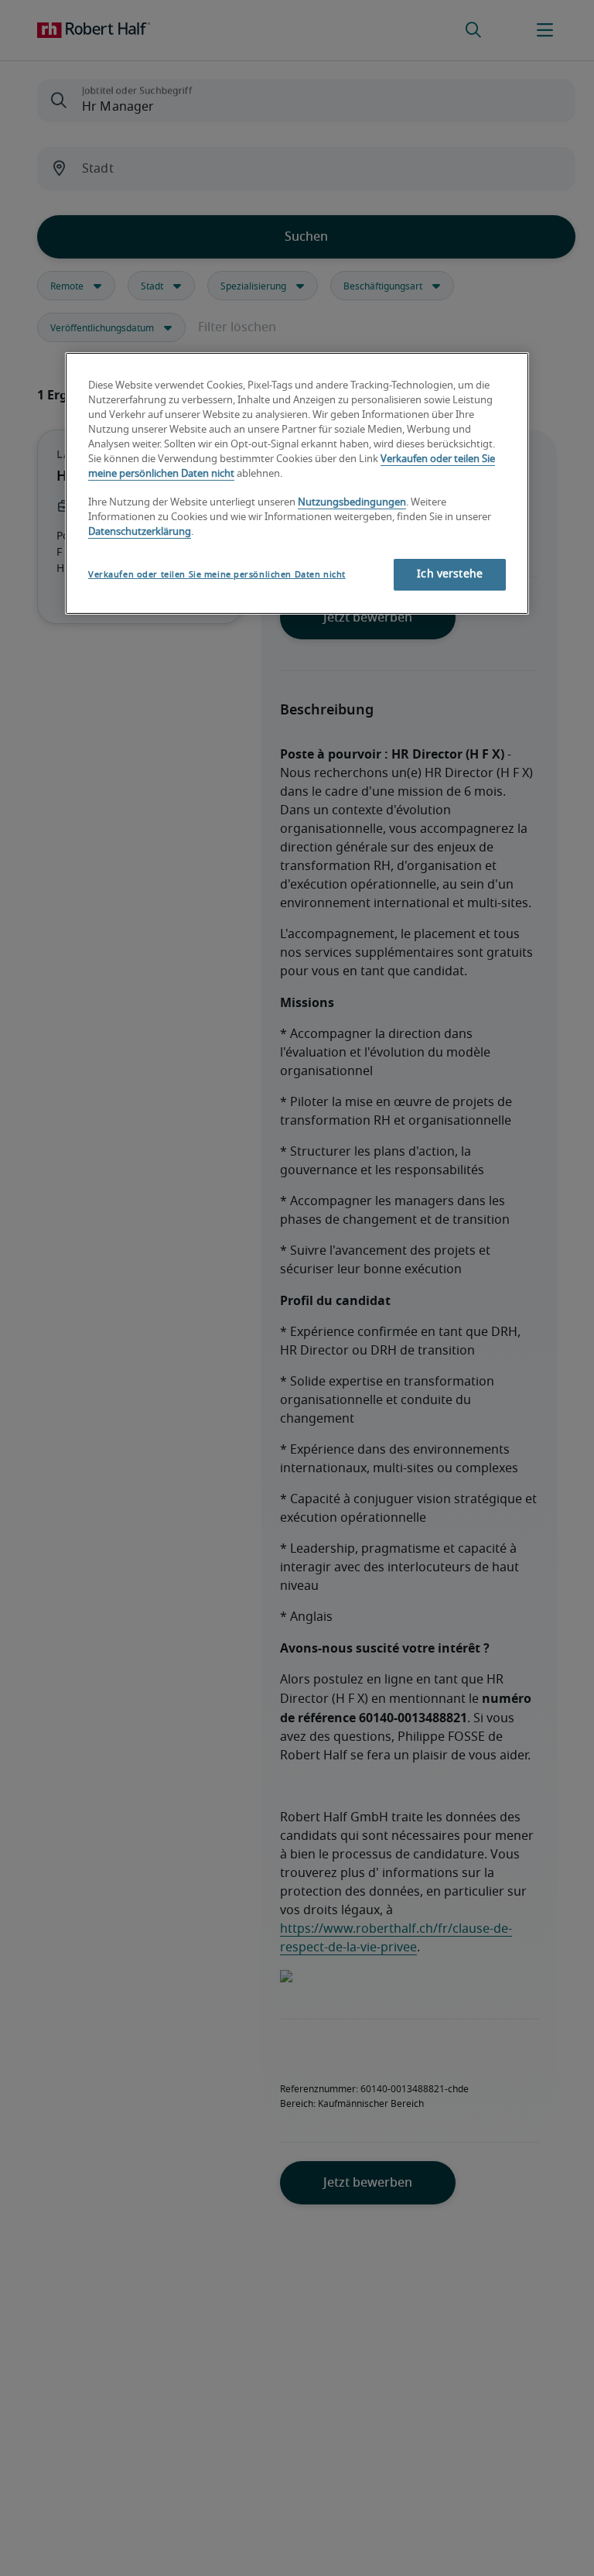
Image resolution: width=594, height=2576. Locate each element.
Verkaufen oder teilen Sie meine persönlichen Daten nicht (217, 575)
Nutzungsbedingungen (352, 503)
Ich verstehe (450, 574)
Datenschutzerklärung (140, 532)
